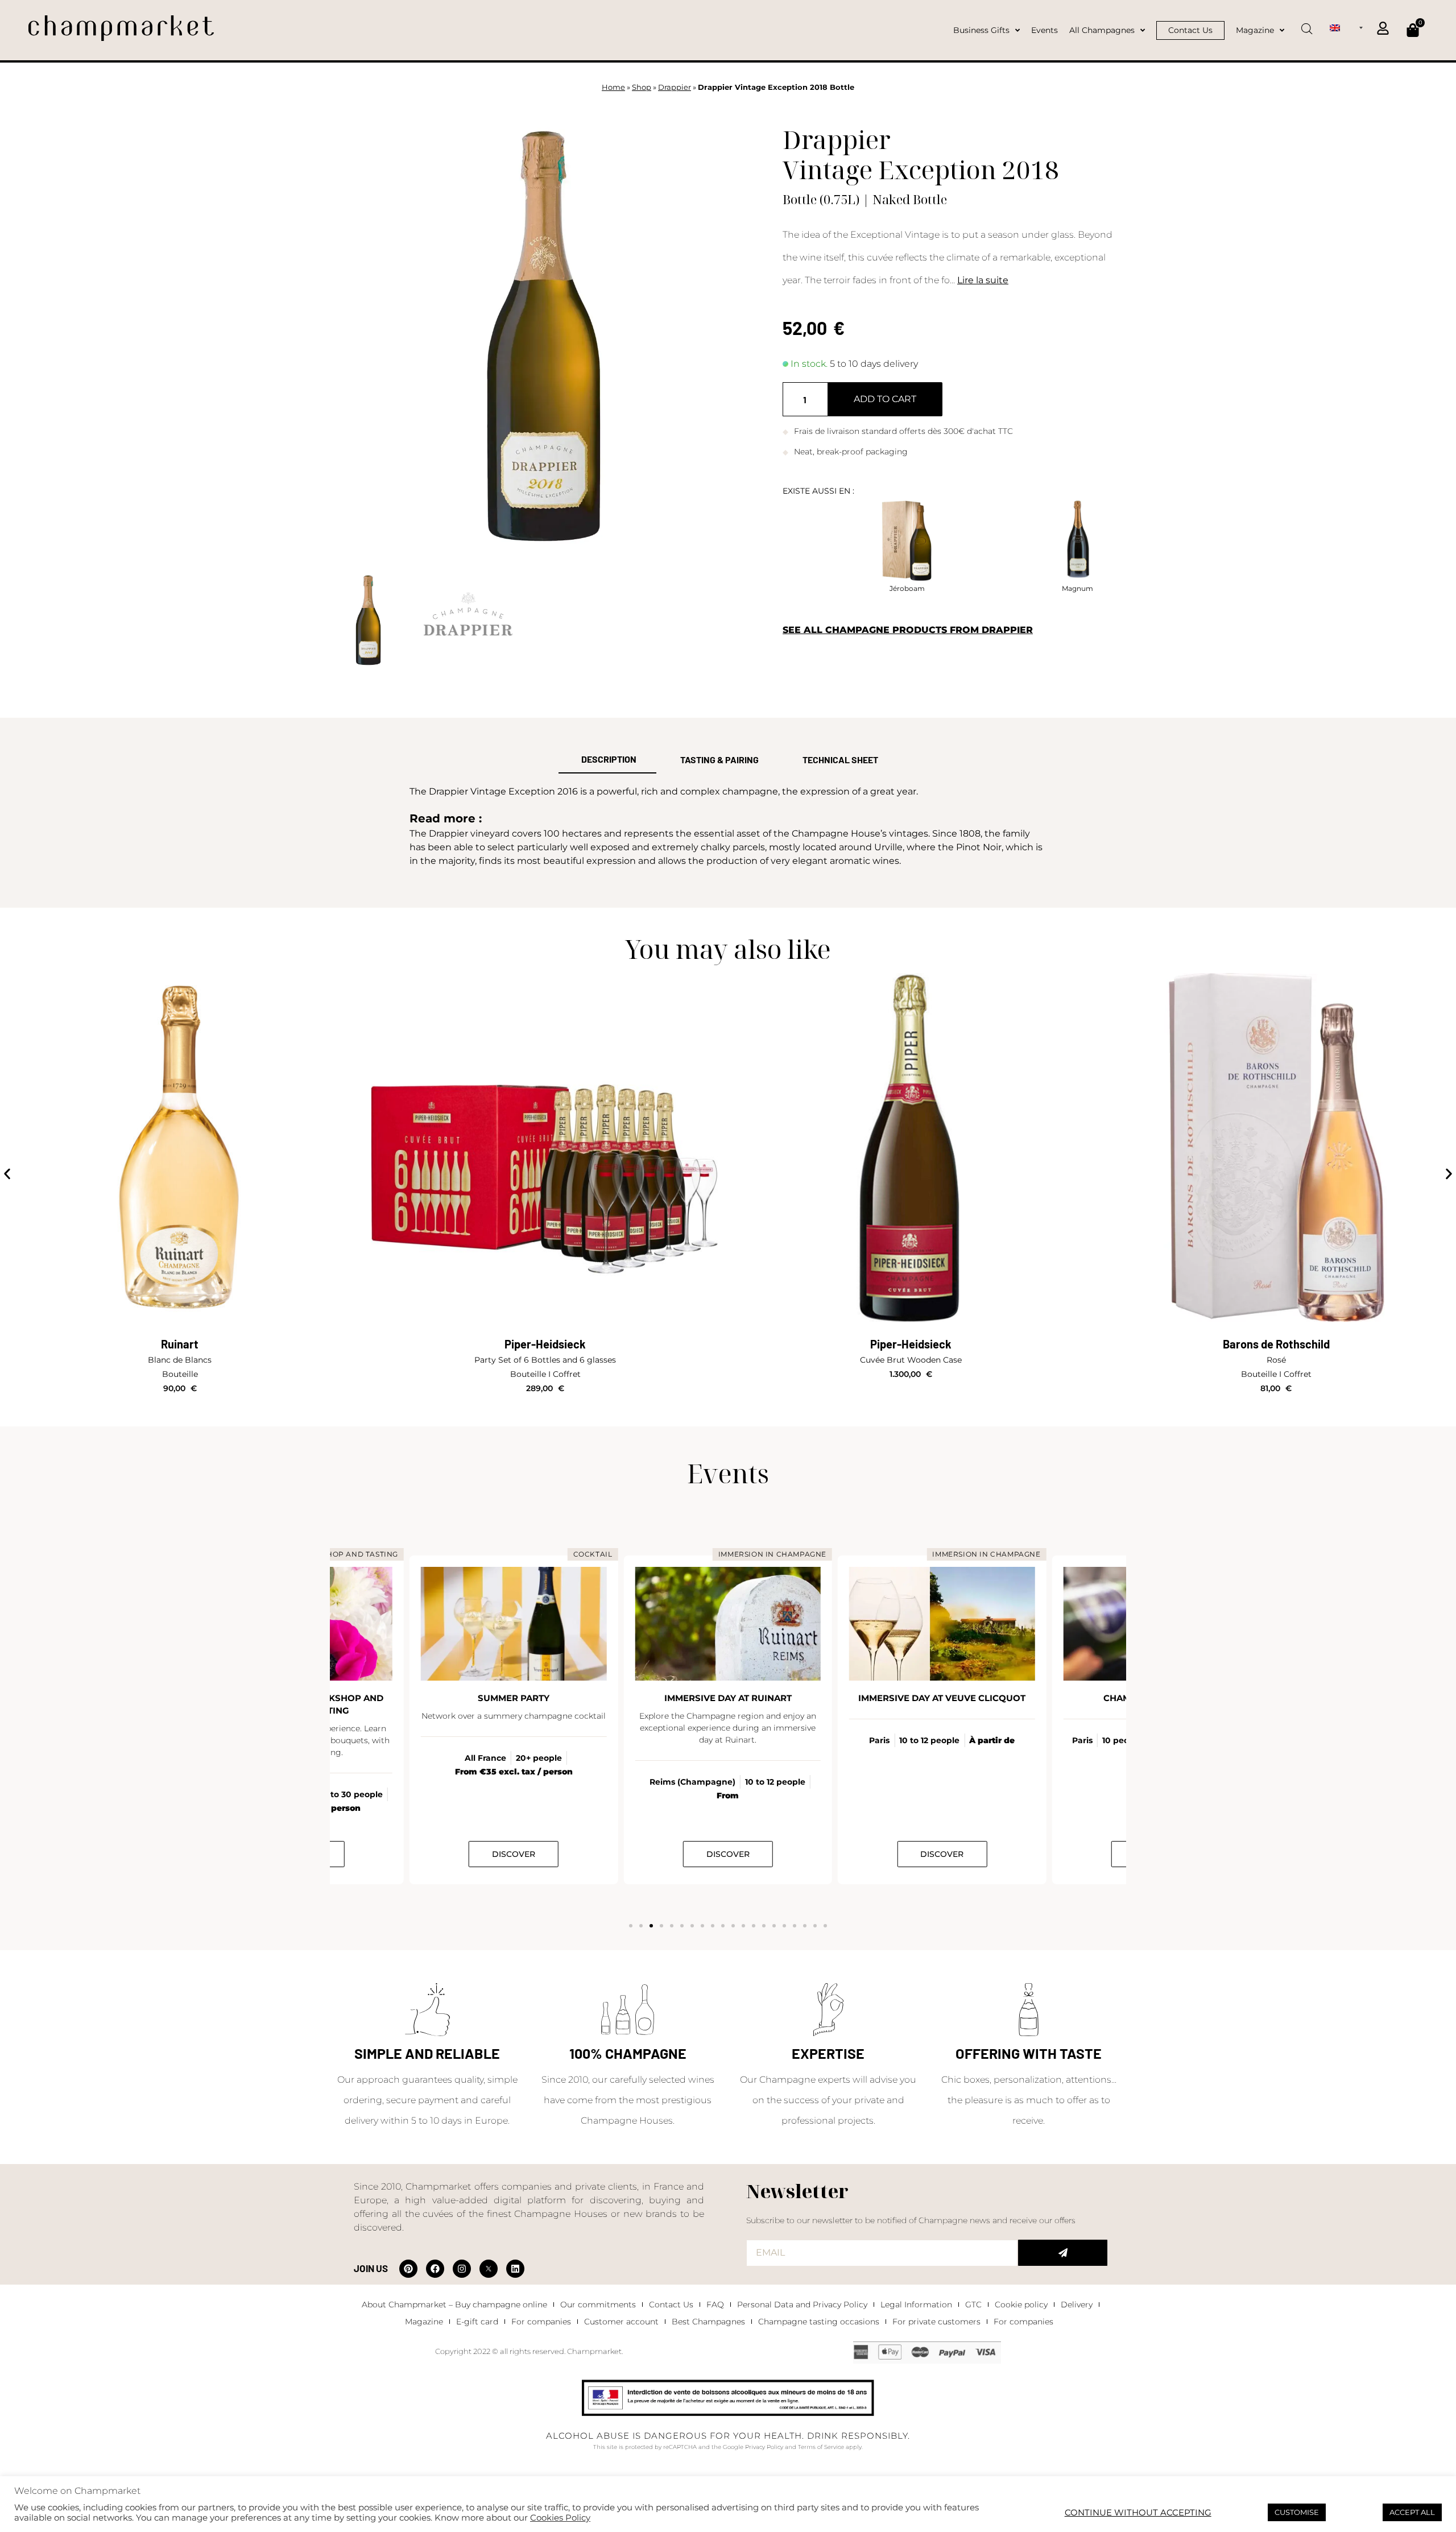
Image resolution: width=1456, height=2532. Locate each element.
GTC (973, 2305)
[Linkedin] (515, 2269)
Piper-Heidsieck (545, 1344)
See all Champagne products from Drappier (908, 630)
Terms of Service (821, 2447)
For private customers (936, 2322)
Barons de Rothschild (1276, 1344)
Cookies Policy (560, 2518)
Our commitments (598, 2305)
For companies (541, 2322)
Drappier (675, 87)
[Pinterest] (408, 2269)
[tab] (607, 760)
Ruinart (180, 1344)
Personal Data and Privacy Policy (802, 2305)
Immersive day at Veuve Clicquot (942, 1698)
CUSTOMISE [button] (1297, 2512)
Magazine (424, 2322)
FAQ (715, 2305)
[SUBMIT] (1063, 2253)
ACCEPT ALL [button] (1412, 2512)
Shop (642, 87)
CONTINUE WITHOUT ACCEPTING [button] (1138, 2513)
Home (613, 87)
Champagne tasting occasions (819, 2322)
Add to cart (885, 399)
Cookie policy (1021, 2305)
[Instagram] (462, 2269)
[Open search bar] (1307, 25)
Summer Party (514, 1698)
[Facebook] (435, 2269)
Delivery (1077, 2305)
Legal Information (916, 2305)
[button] (7, 1174)
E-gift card (477, 2322)
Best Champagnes (708, 2322)
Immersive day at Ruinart (728, 1698)
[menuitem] (1346, 27)
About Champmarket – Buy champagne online (454, 2305)
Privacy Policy (764, 2447)
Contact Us (671, 2305)
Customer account (621, 2322)
